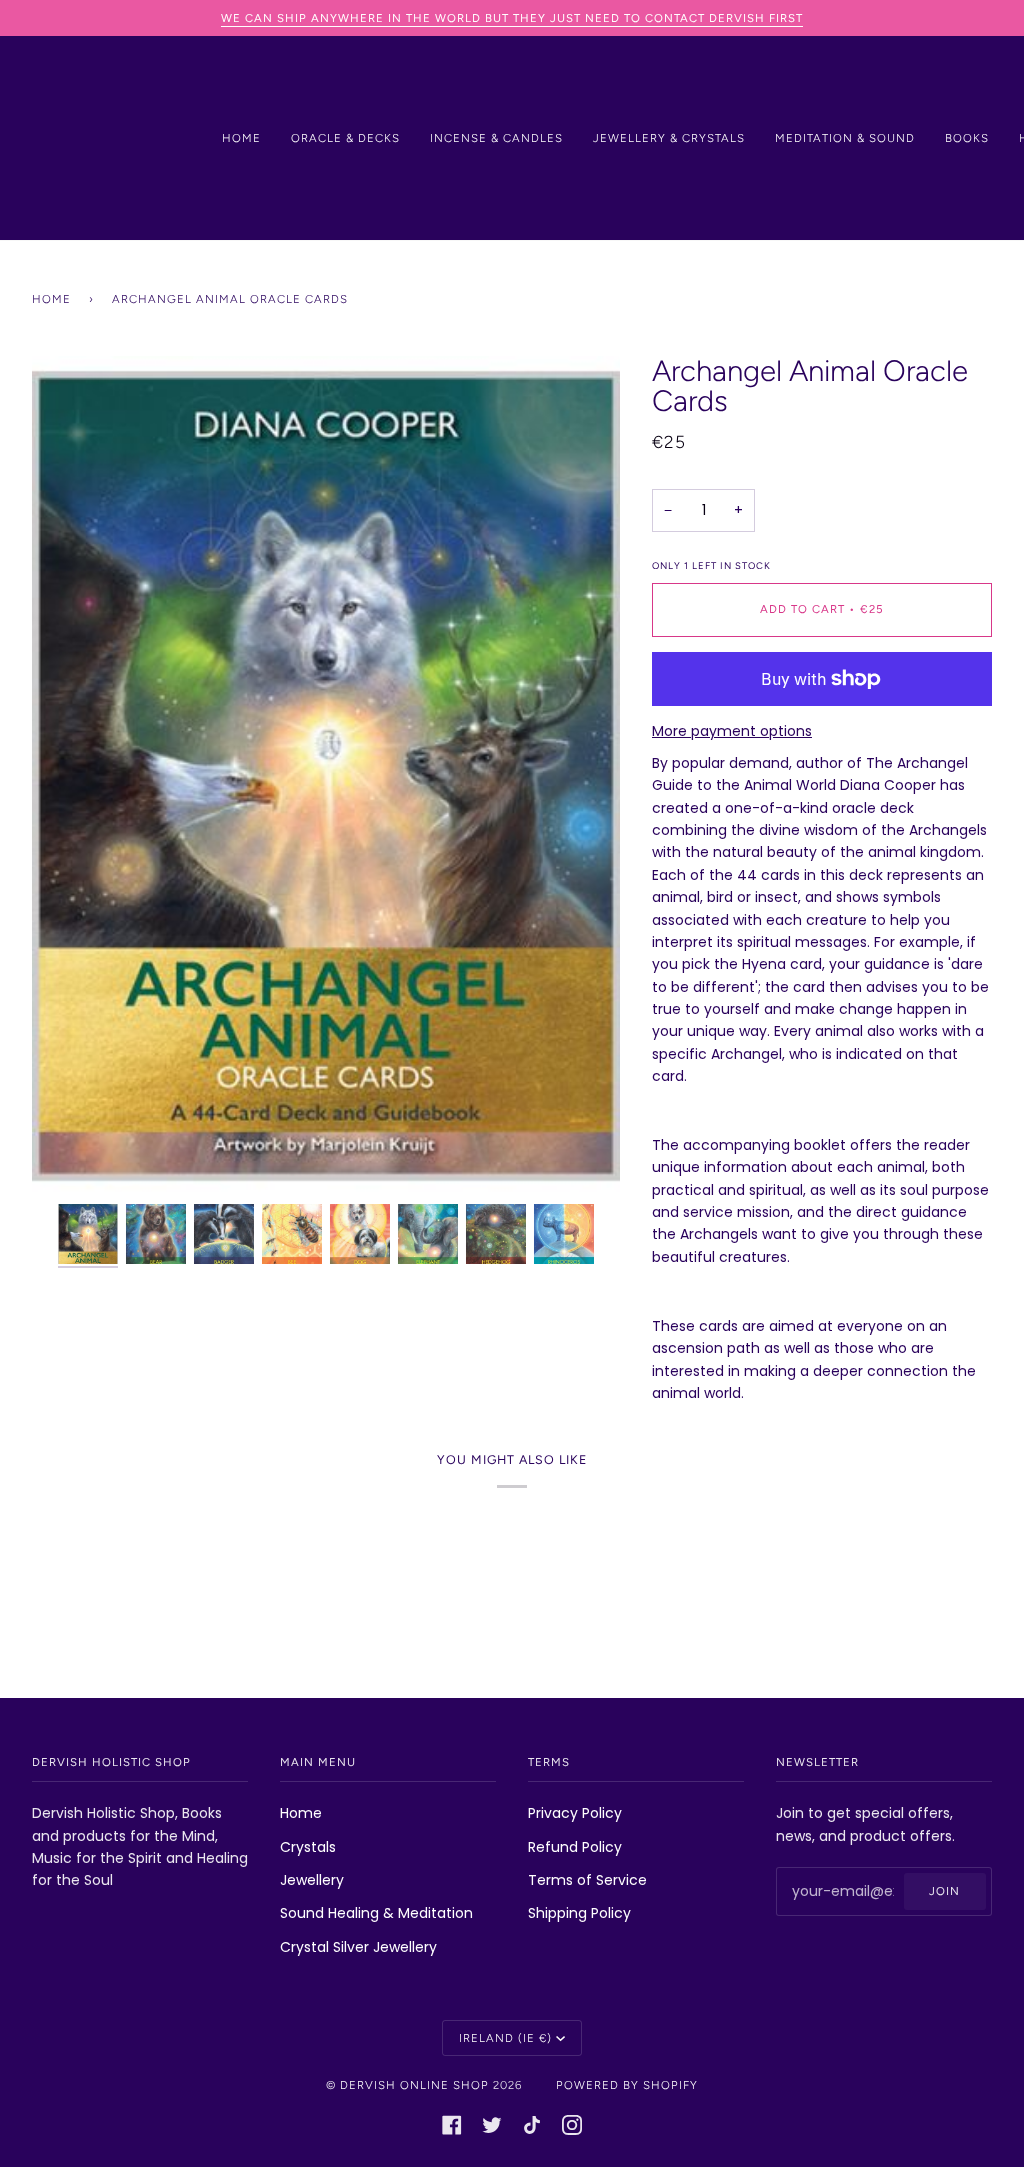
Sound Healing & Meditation (376, 1913)
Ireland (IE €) (505, 2038)
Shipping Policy (579, 1913)
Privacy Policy (575, 1813)
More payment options (732, 731)
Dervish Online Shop (414, 2085)
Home (51, 299)
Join (944, 1891)
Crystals (308, 1847)
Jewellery (312, 1880)
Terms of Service (587, 1880)
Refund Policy (575, 1847)
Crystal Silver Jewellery (358, 1947)
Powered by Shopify (627, 2085)
